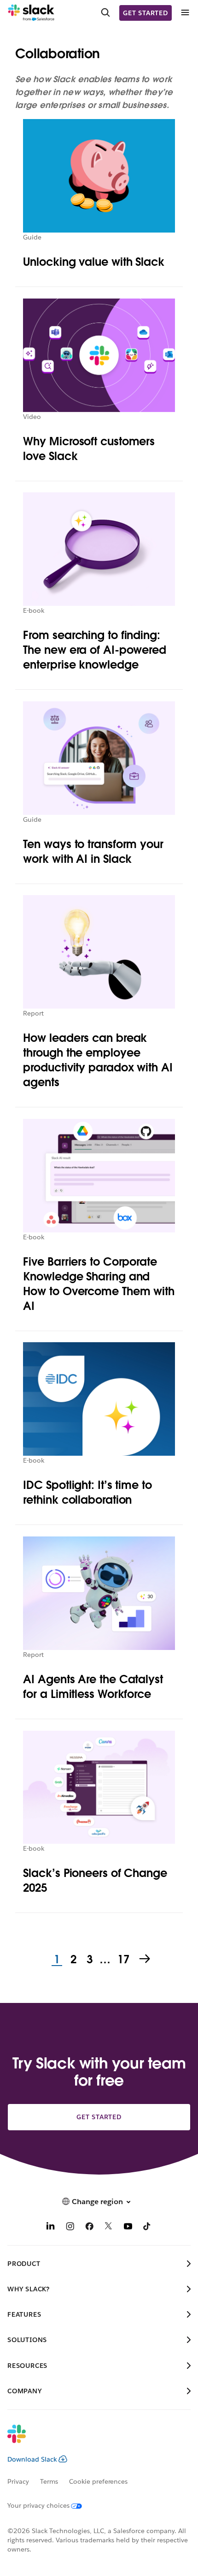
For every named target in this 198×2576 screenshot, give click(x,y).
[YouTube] (128, 2227)
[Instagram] (70, 2227)
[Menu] (185, 13)
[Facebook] (89, 2227)
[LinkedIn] (51, 2227)
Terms (49, 2481)
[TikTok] (147, 2227)
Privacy (18, 2481)
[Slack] (31, 13)
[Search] (105, 13)
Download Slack (32, 2459)
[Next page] (146, 1960)
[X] (109, 2227)
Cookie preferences (99, 2481)
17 (122, 1960)
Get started (146, 13)
